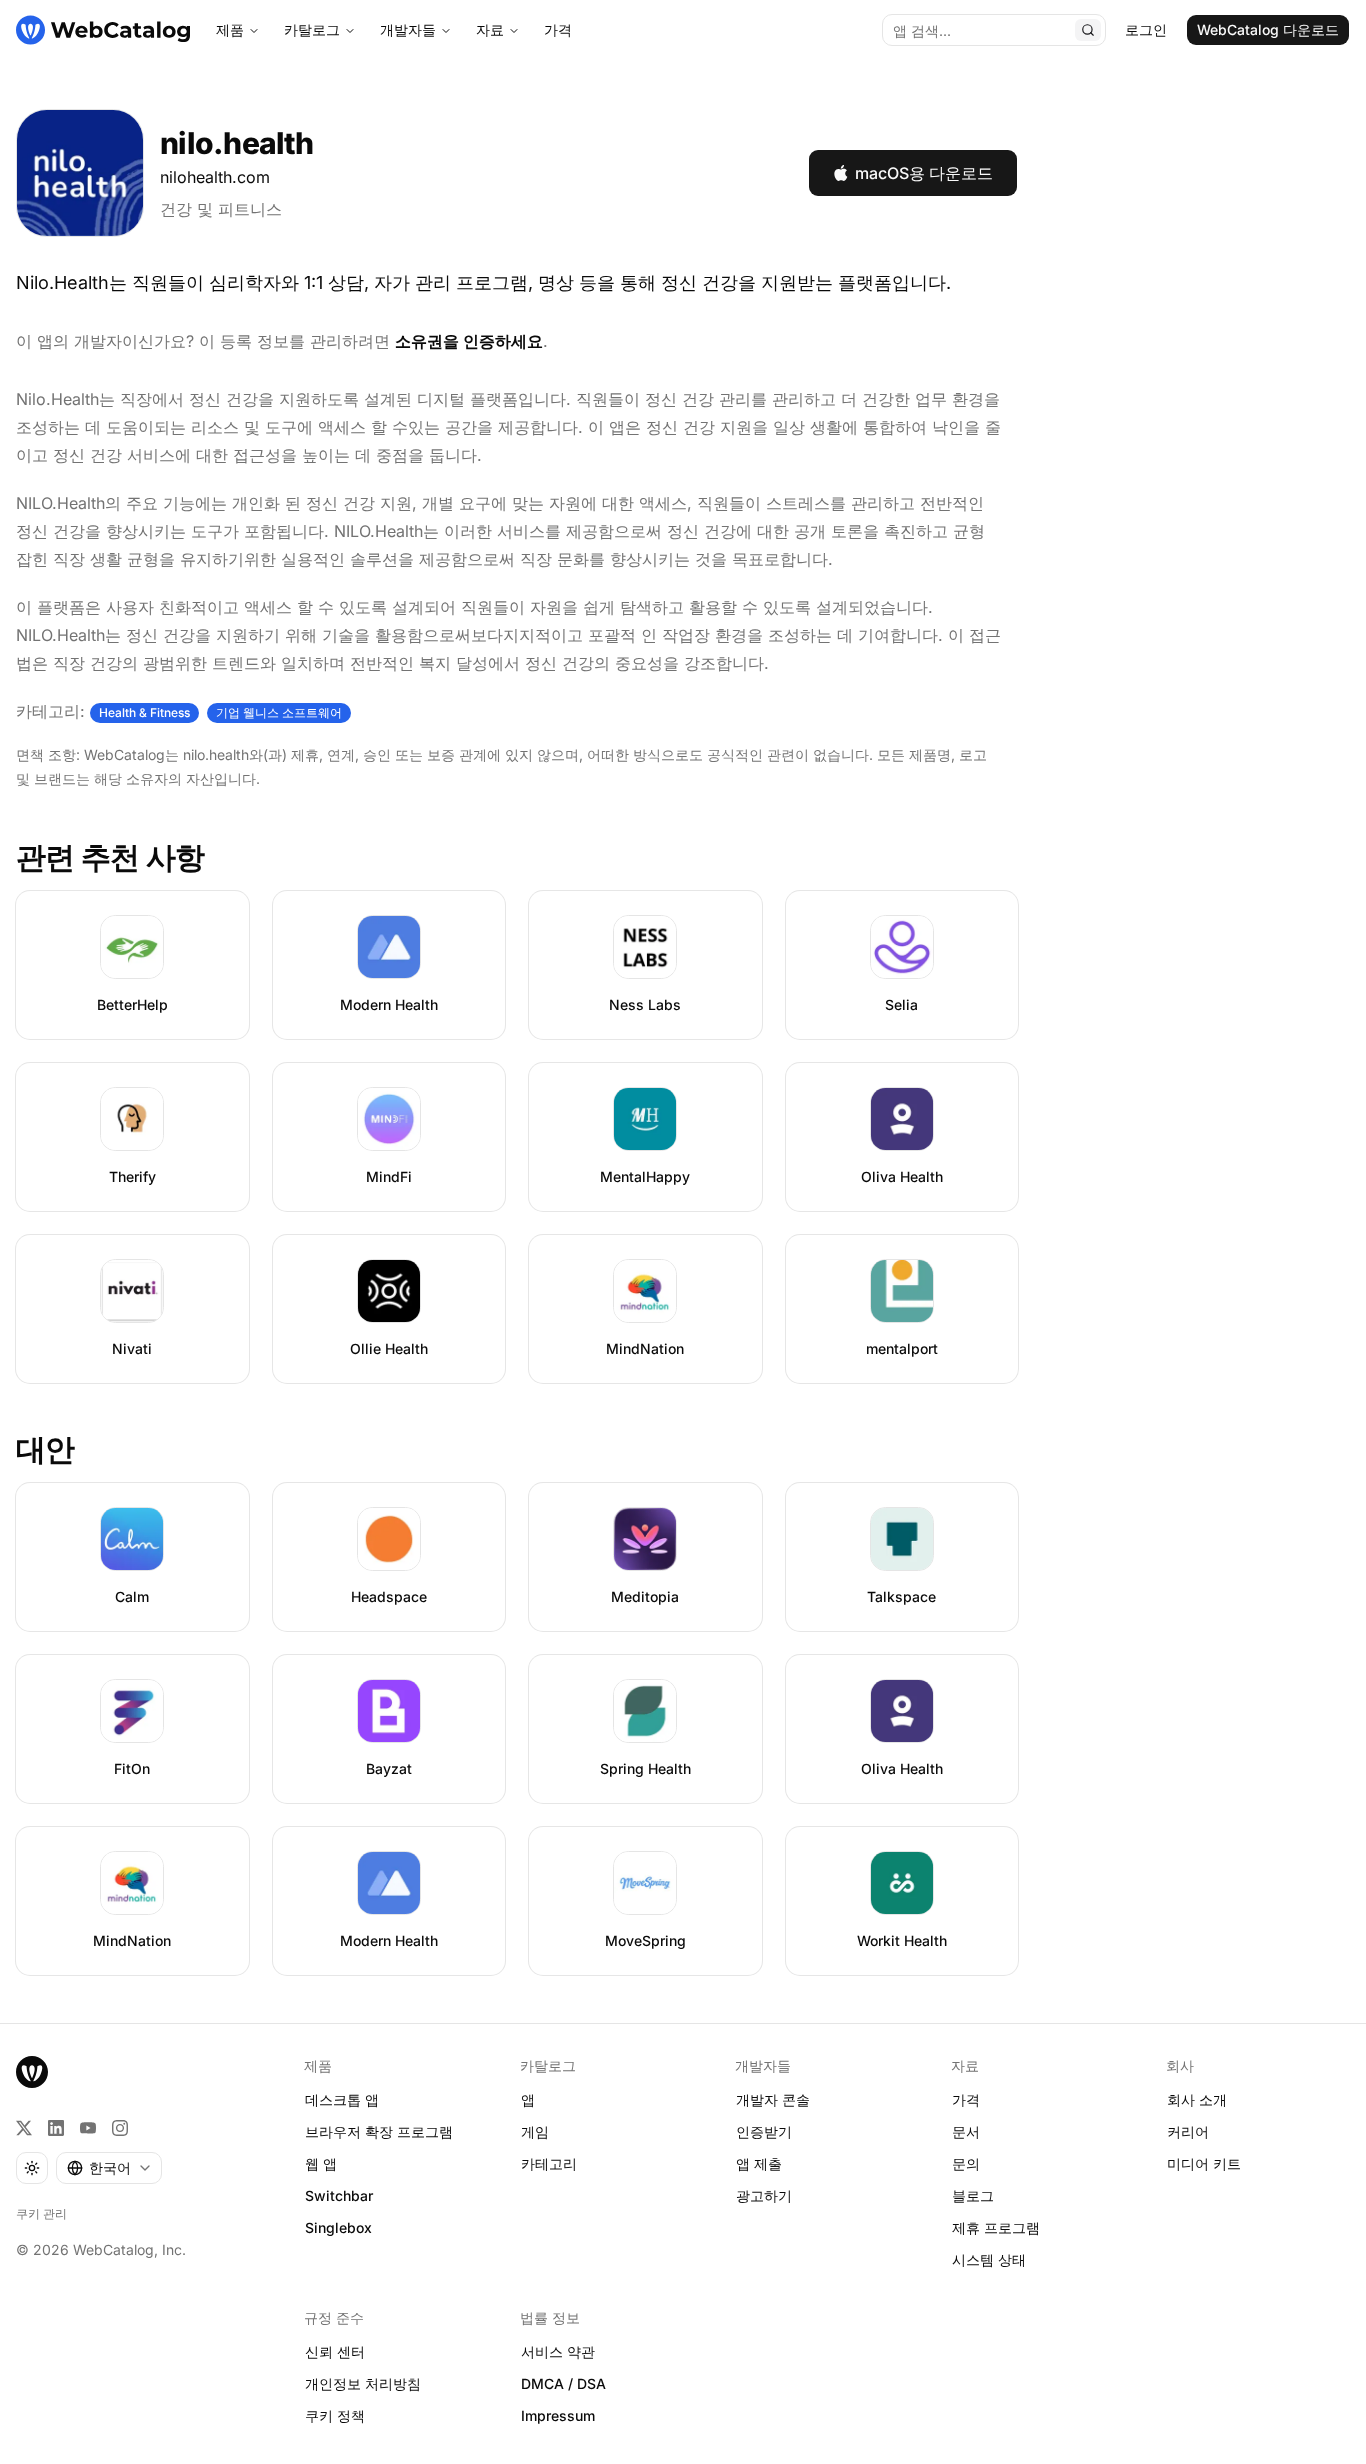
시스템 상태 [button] (989, 2259)
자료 (490, 29)
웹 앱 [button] (321, 2163)
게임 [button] (535, 2131)
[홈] (103, 30)
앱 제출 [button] (759, 2163)
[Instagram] (120, 2128)
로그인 (1146, 29)
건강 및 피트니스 (221, 209)
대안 (45, 1449)
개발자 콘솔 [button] (773, 2099)
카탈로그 (312, 29)
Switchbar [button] (339, 2195)
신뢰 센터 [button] (335, 2351)
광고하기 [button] (764, 2195)
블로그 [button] (973, 2195)
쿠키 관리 (41, 2213)
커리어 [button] (1188, 2131)
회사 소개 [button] (1197, 2099)
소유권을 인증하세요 (469, 341)
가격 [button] (966, 2099)
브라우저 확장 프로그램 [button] (379, 2131)
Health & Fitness (144, 712)
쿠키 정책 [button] (335, 2415)
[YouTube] (88, 2128)
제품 (230, 29)
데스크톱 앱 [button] (342, 2099)
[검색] (1088, 30)
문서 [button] (966, 2131)
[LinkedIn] (56, 2128)
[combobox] (109, 2168)
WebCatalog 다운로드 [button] (1268, 29)
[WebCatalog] (32, 2072)
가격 (558, 29)
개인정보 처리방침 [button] (363, 2383)
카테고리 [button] (549, 2163)
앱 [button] (528, 2099)
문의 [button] (966, 2163)
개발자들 (408, 29)
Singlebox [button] (338, 2227)
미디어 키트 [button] (1204, 2163)
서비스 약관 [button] (558, 2351)
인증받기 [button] (764, 2131)
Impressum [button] (558, 2415)
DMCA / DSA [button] (563, 2383)
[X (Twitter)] (24, 2128)
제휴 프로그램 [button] (996, 2227)
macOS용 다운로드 (924, 173)
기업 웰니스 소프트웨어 (279, 712)
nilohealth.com (215, 177)
